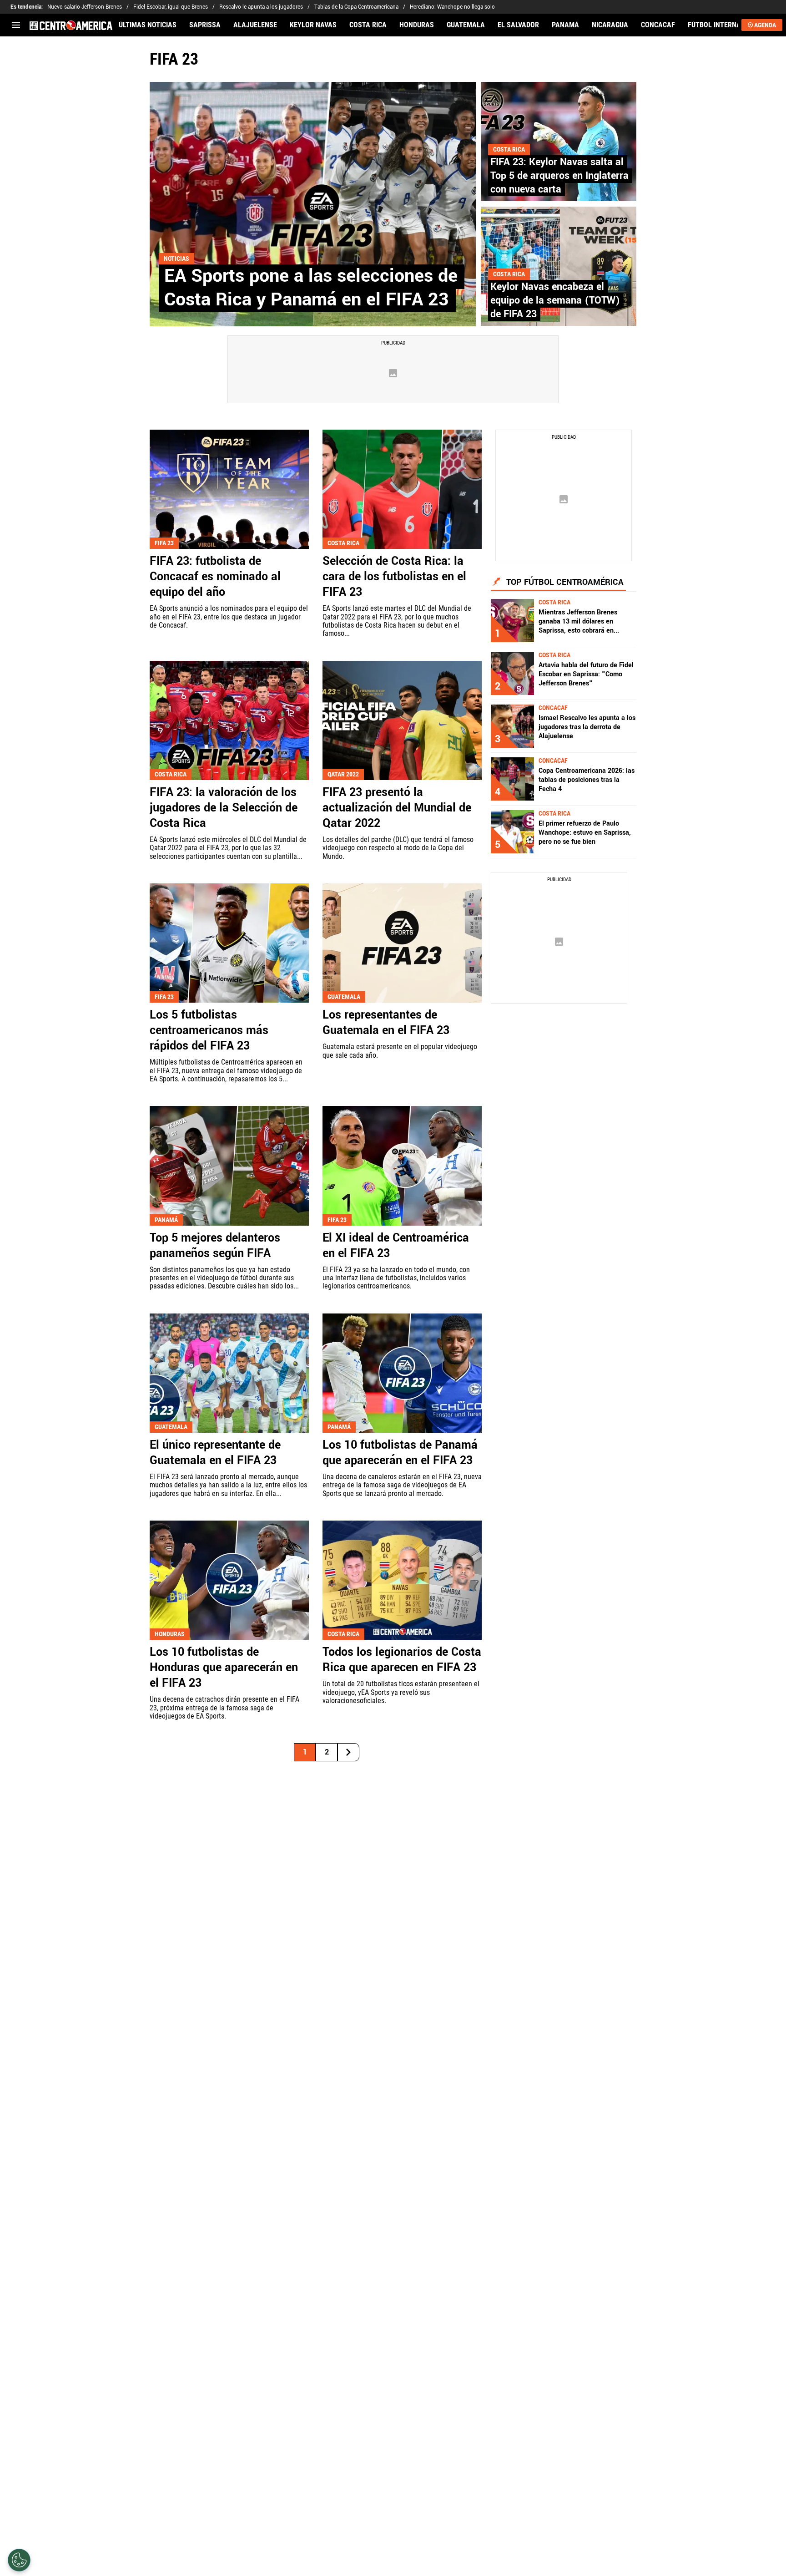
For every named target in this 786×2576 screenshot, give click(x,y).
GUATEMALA (466, 25)
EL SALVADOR (518, 25)
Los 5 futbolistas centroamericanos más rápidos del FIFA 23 (209, 1030)
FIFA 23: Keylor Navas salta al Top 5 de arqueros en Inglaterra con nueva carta (559, 176)
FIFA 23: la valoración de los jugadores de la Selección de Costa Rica (224, 808)
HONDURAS (417, 25)
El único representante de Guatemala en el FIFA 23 (215, 1453)
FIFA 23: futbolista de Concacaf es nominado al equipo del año (215, 577)
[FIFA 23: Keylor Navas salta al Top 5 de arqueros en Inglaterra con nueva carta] (559, 142)
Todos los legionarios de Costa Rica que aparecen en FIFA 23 (402, 1660)
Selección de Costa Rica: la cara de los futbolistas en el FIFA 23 (394, 577)
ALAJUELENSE (255, 25)
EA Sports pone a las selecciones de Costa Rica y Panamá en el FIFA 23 (311, 288)
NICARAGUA (610, 25)
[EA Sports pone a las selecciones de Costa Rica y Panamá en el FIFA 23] (313, 204)
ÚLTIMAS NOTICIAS (148, 25)
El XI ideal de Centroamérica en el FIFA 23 (396, 1246)
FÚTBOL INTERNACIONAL (726, 25)
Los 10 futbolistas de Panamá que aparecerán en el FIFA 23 (400, 1453)
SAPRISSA (205, 25)
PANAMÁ (565, 25)
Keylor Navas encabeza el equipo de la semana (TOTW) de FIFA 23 (555, 300)
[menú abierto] (16, 25)
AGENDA (765, 25)
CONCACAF (658, 25)
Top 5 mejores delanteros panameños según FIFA (215, 1246)
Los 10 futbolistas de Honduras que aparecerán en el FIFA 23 (224, 1668)
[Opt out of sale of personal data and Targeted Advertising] (19, 2560)
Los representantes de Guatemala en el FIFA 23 (386, 1023)
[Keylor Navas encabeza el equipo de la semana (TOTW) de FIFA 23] (559, 266)
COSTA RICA (368, 25)
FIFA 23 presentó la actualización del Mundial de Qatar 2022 (397, 808)
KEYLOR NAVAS (313, 25)
